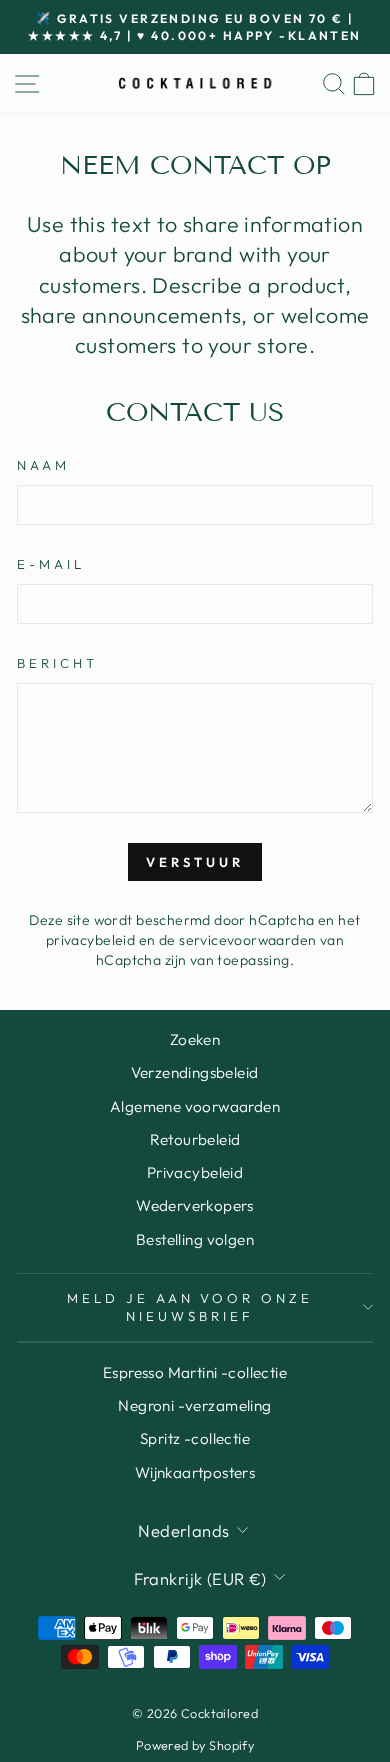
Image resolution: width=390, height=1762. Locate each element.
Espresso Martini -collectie (195, 1372)
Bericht (57, 663)
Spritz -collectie (195, 1438)
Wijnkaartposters (195, 1472)
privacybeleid (90, 940)
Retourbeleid (195, 1139)
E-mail (51, 564)
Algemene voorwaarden (195, 1106)
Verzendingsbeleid (194, 1072)
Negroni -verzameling (194, 1405)
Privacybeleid (195, 1172)
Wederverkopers (195, 1205)
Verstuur (194, 862)
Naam (43, 465)
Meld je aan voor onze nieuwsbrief (190, 1307)
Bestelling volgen (195, 1239)
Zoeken (195, 1039)
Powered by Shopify (195, 1745)
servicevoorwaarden (247, 940)
